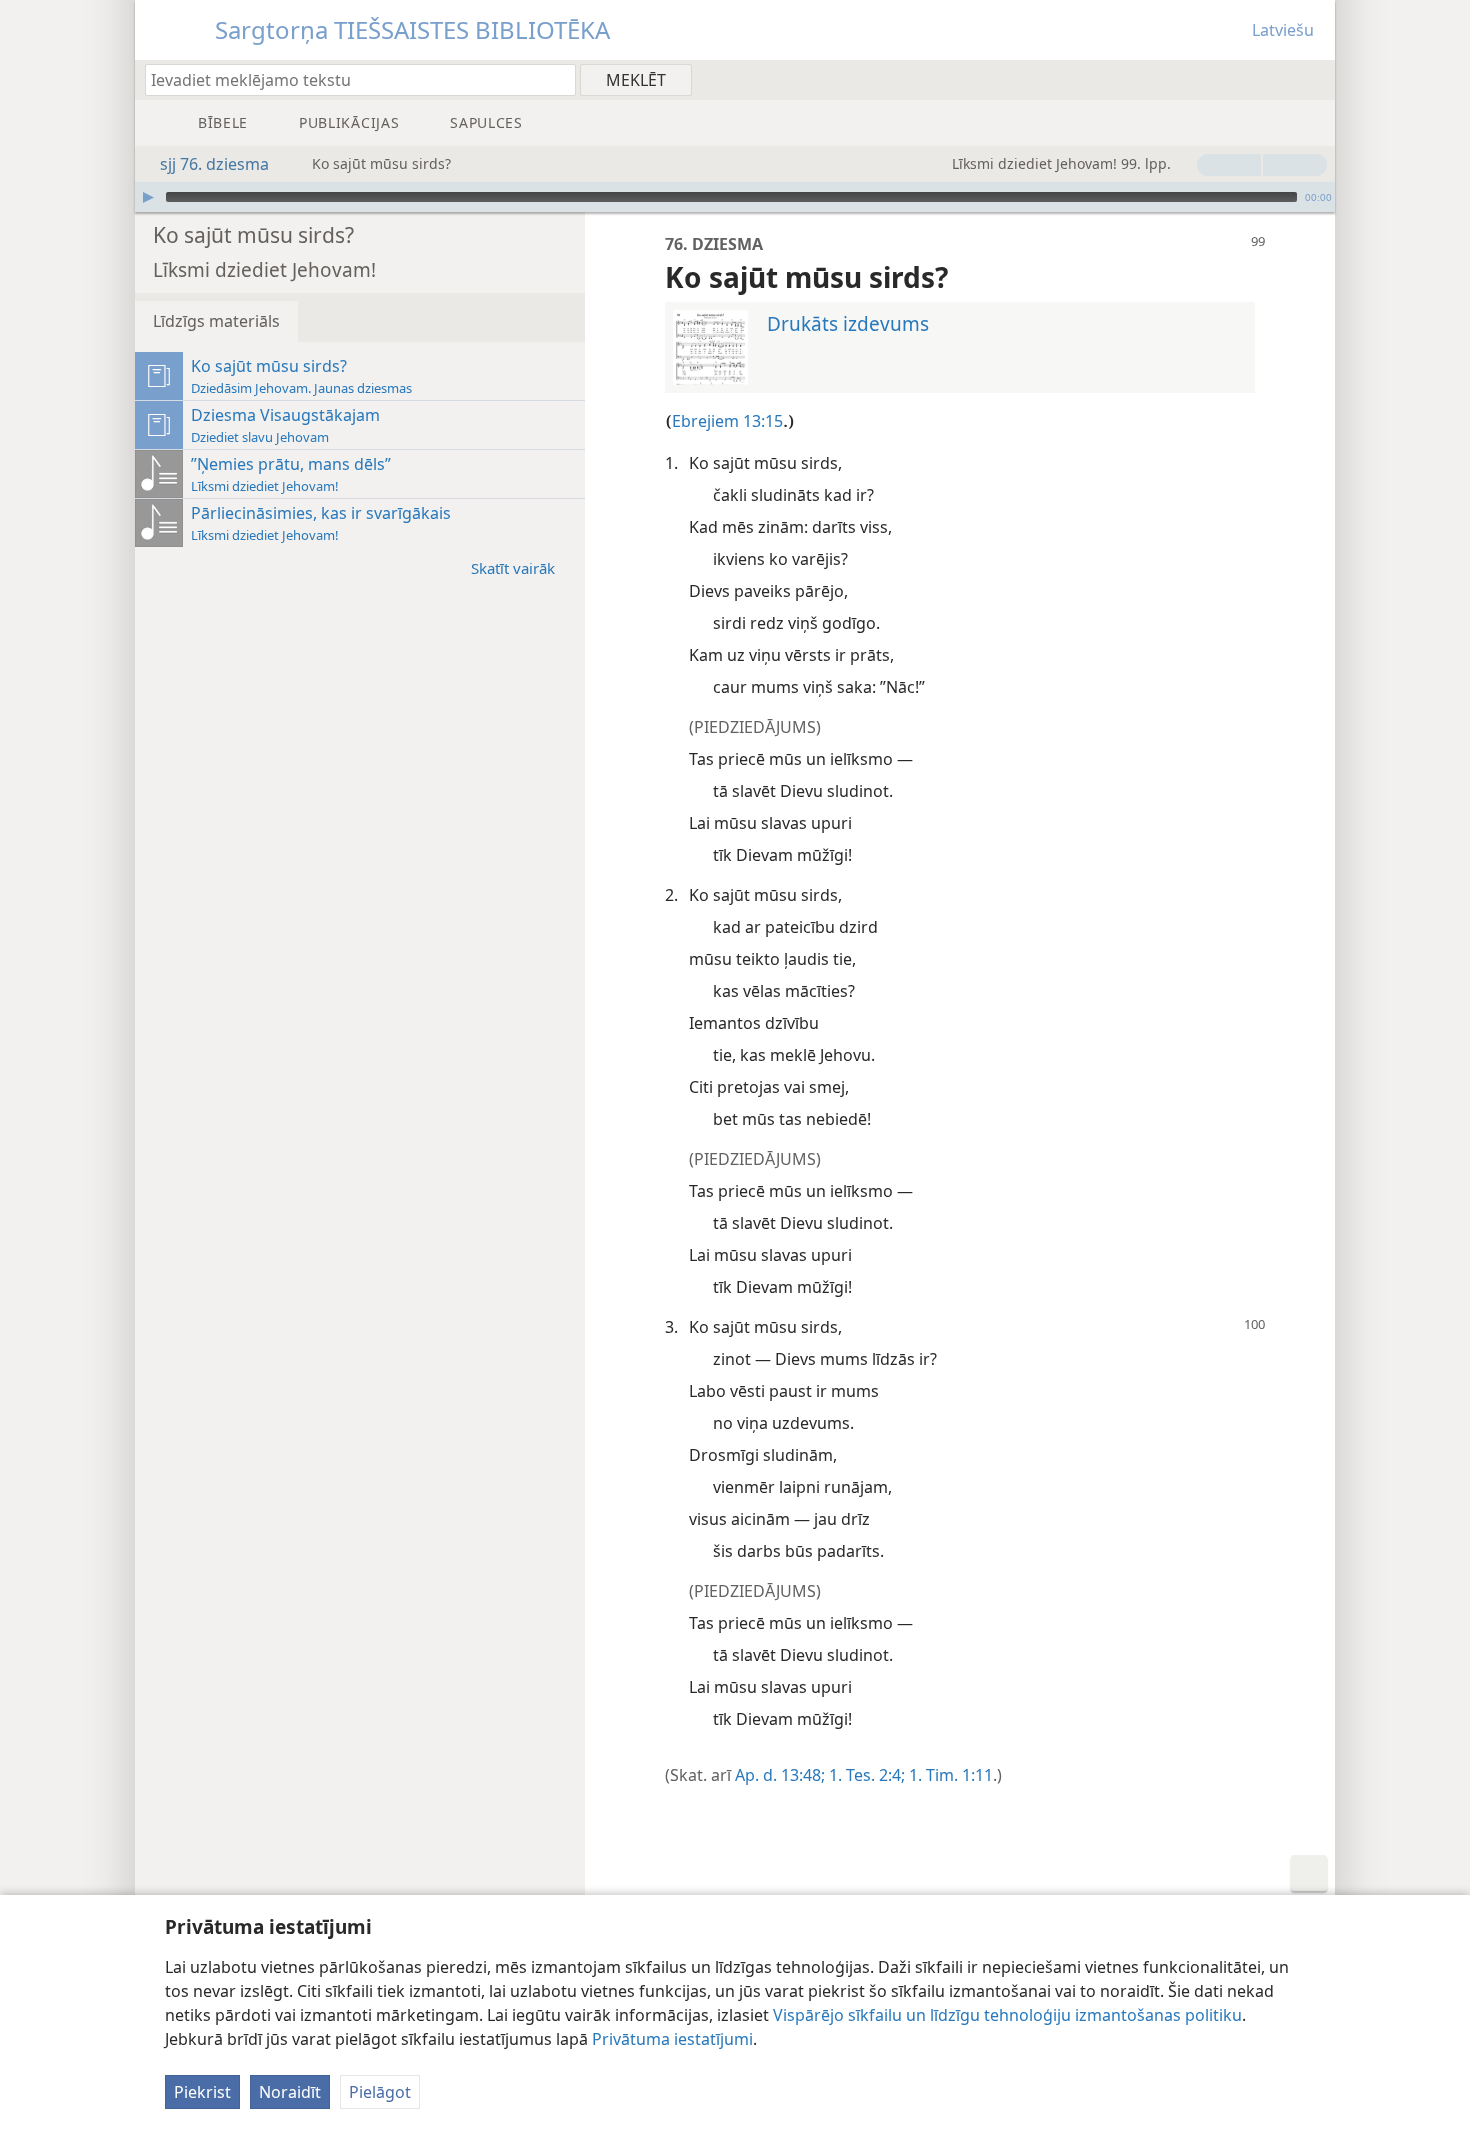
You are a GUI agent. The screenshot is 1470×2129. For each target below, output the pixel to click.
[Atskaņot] (148, 197)
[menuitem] (1312, 79)
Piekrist (202, 2092)
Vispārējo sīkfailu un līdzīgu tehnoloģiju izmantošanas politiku (1007, 2015)
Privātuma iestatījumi (672, 2039)
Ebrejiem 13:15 (727, 421)
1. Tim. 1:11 (949, 1775)
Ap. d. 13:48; (780, 1775)
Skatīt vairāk (513, 568)
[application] (735, 197)
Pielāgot (380, 2092)
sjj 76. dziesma (214, 164)
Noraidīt (290, 2092)
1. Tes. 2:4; (865, 1775)
